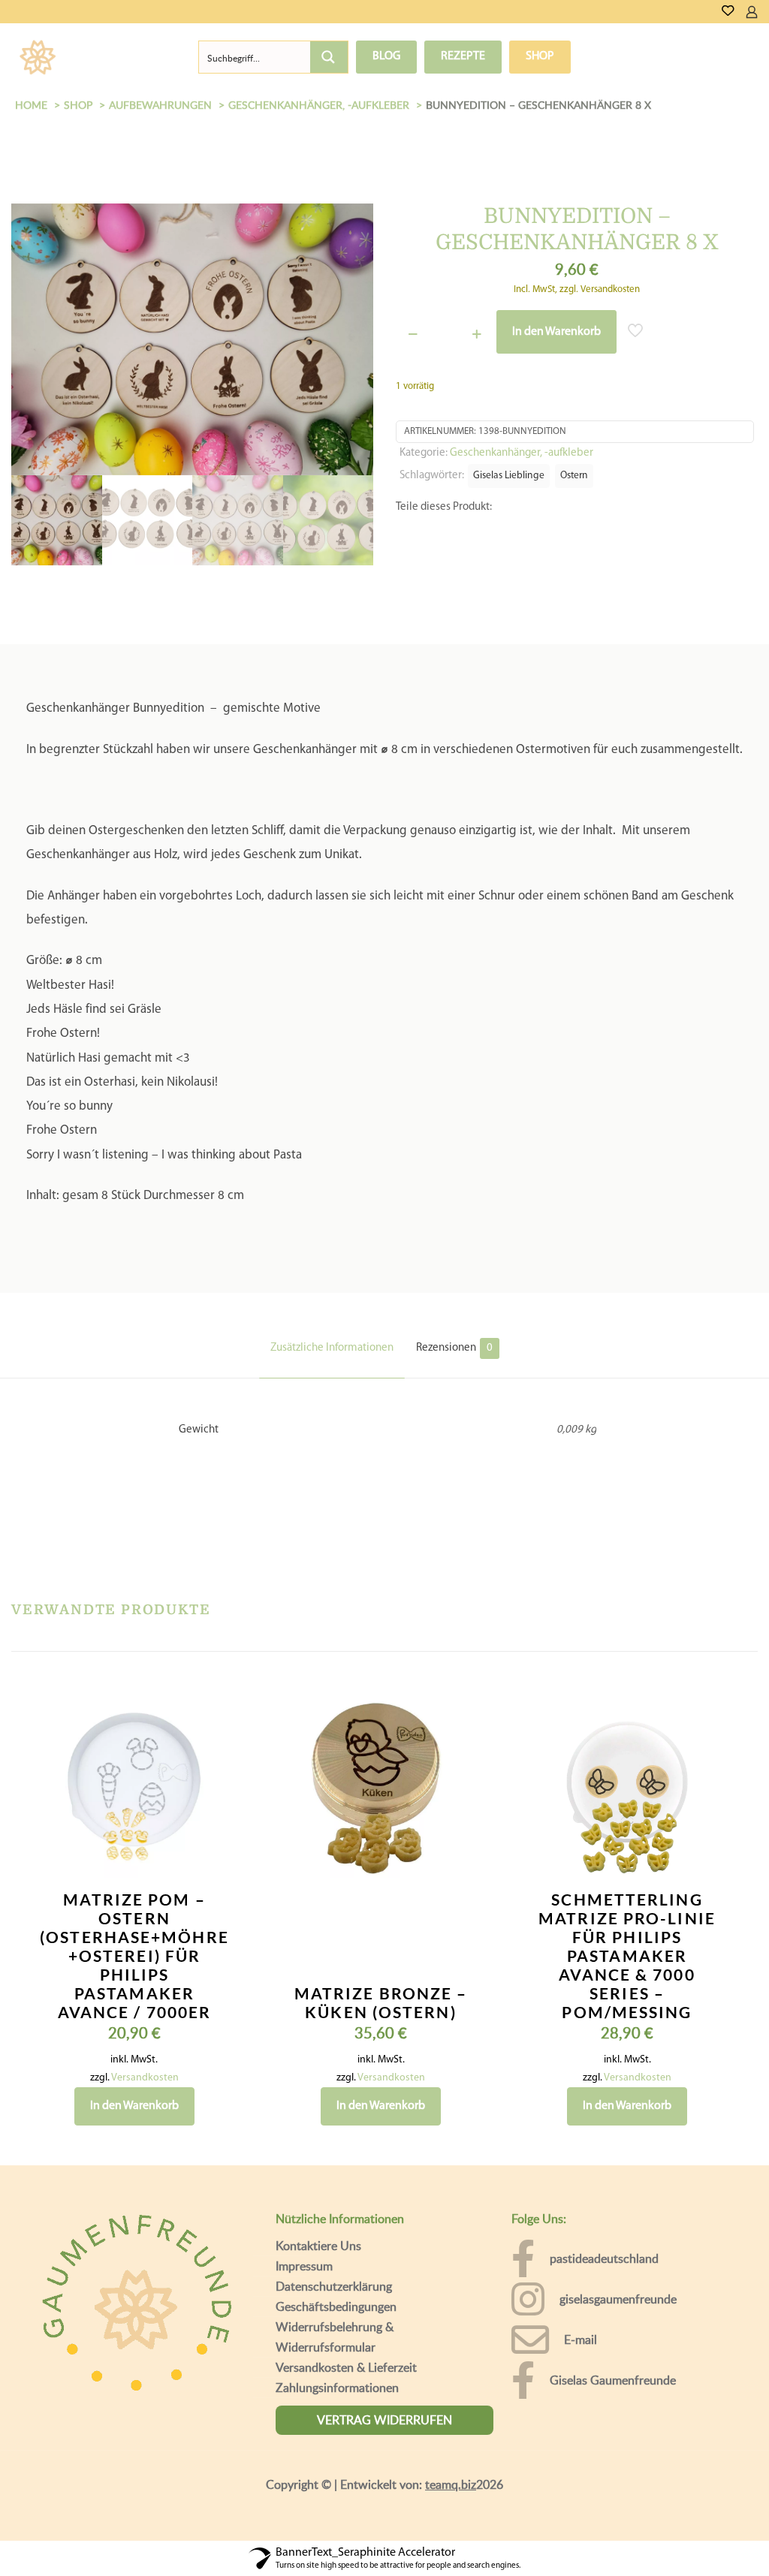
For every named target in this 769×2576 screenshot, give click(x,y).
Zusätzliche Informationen (332, 1311)
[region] (384, 2513)
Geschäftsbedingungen (336, 2269)
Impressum (304, 2228)
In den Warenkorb (556, 332)
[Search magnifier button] (329, 57)
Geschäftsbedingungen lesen (379, 2554)
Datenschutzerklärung (334, 2249)
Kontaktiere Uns (318, 2208)
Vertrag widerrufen (384, 2382)
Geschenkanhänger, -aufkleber (522, 453)
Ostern (574, 476)
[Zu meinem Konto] (752, 12)
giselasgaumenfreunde (618, 2261)
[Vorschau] (210, 1767)
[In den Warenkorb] (210, 1670)
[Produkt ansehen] (210, 1702)
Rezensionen (454, 1311)
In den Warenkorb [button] (134, 2068)
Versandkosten (145, 2040)
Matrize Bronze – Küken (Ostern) (381, 1965)
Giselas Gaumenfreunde (613, 2343)
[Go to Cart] (763, 12)
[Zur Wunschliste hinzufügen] (210, 1734)
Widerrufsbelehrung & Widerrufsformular (335, 2299)
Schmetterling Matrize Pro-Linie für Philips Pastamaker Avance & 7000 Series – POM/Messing (627, 1918)
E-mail (581, 2302)
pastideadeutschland (604, 2221)
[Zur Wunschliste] (728, 12)
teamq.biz (451, 2447)
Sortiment (125, 57)
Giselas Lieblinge (509, 476)
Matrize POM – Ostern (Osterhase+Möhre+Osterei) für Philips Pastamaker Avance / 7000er (134, 1918)
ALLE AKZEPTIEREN (686, 2527)
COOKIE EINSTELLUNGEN (540, 2527)
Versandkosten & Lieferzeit (346, 2330)
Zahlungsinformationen (337, 2350)
